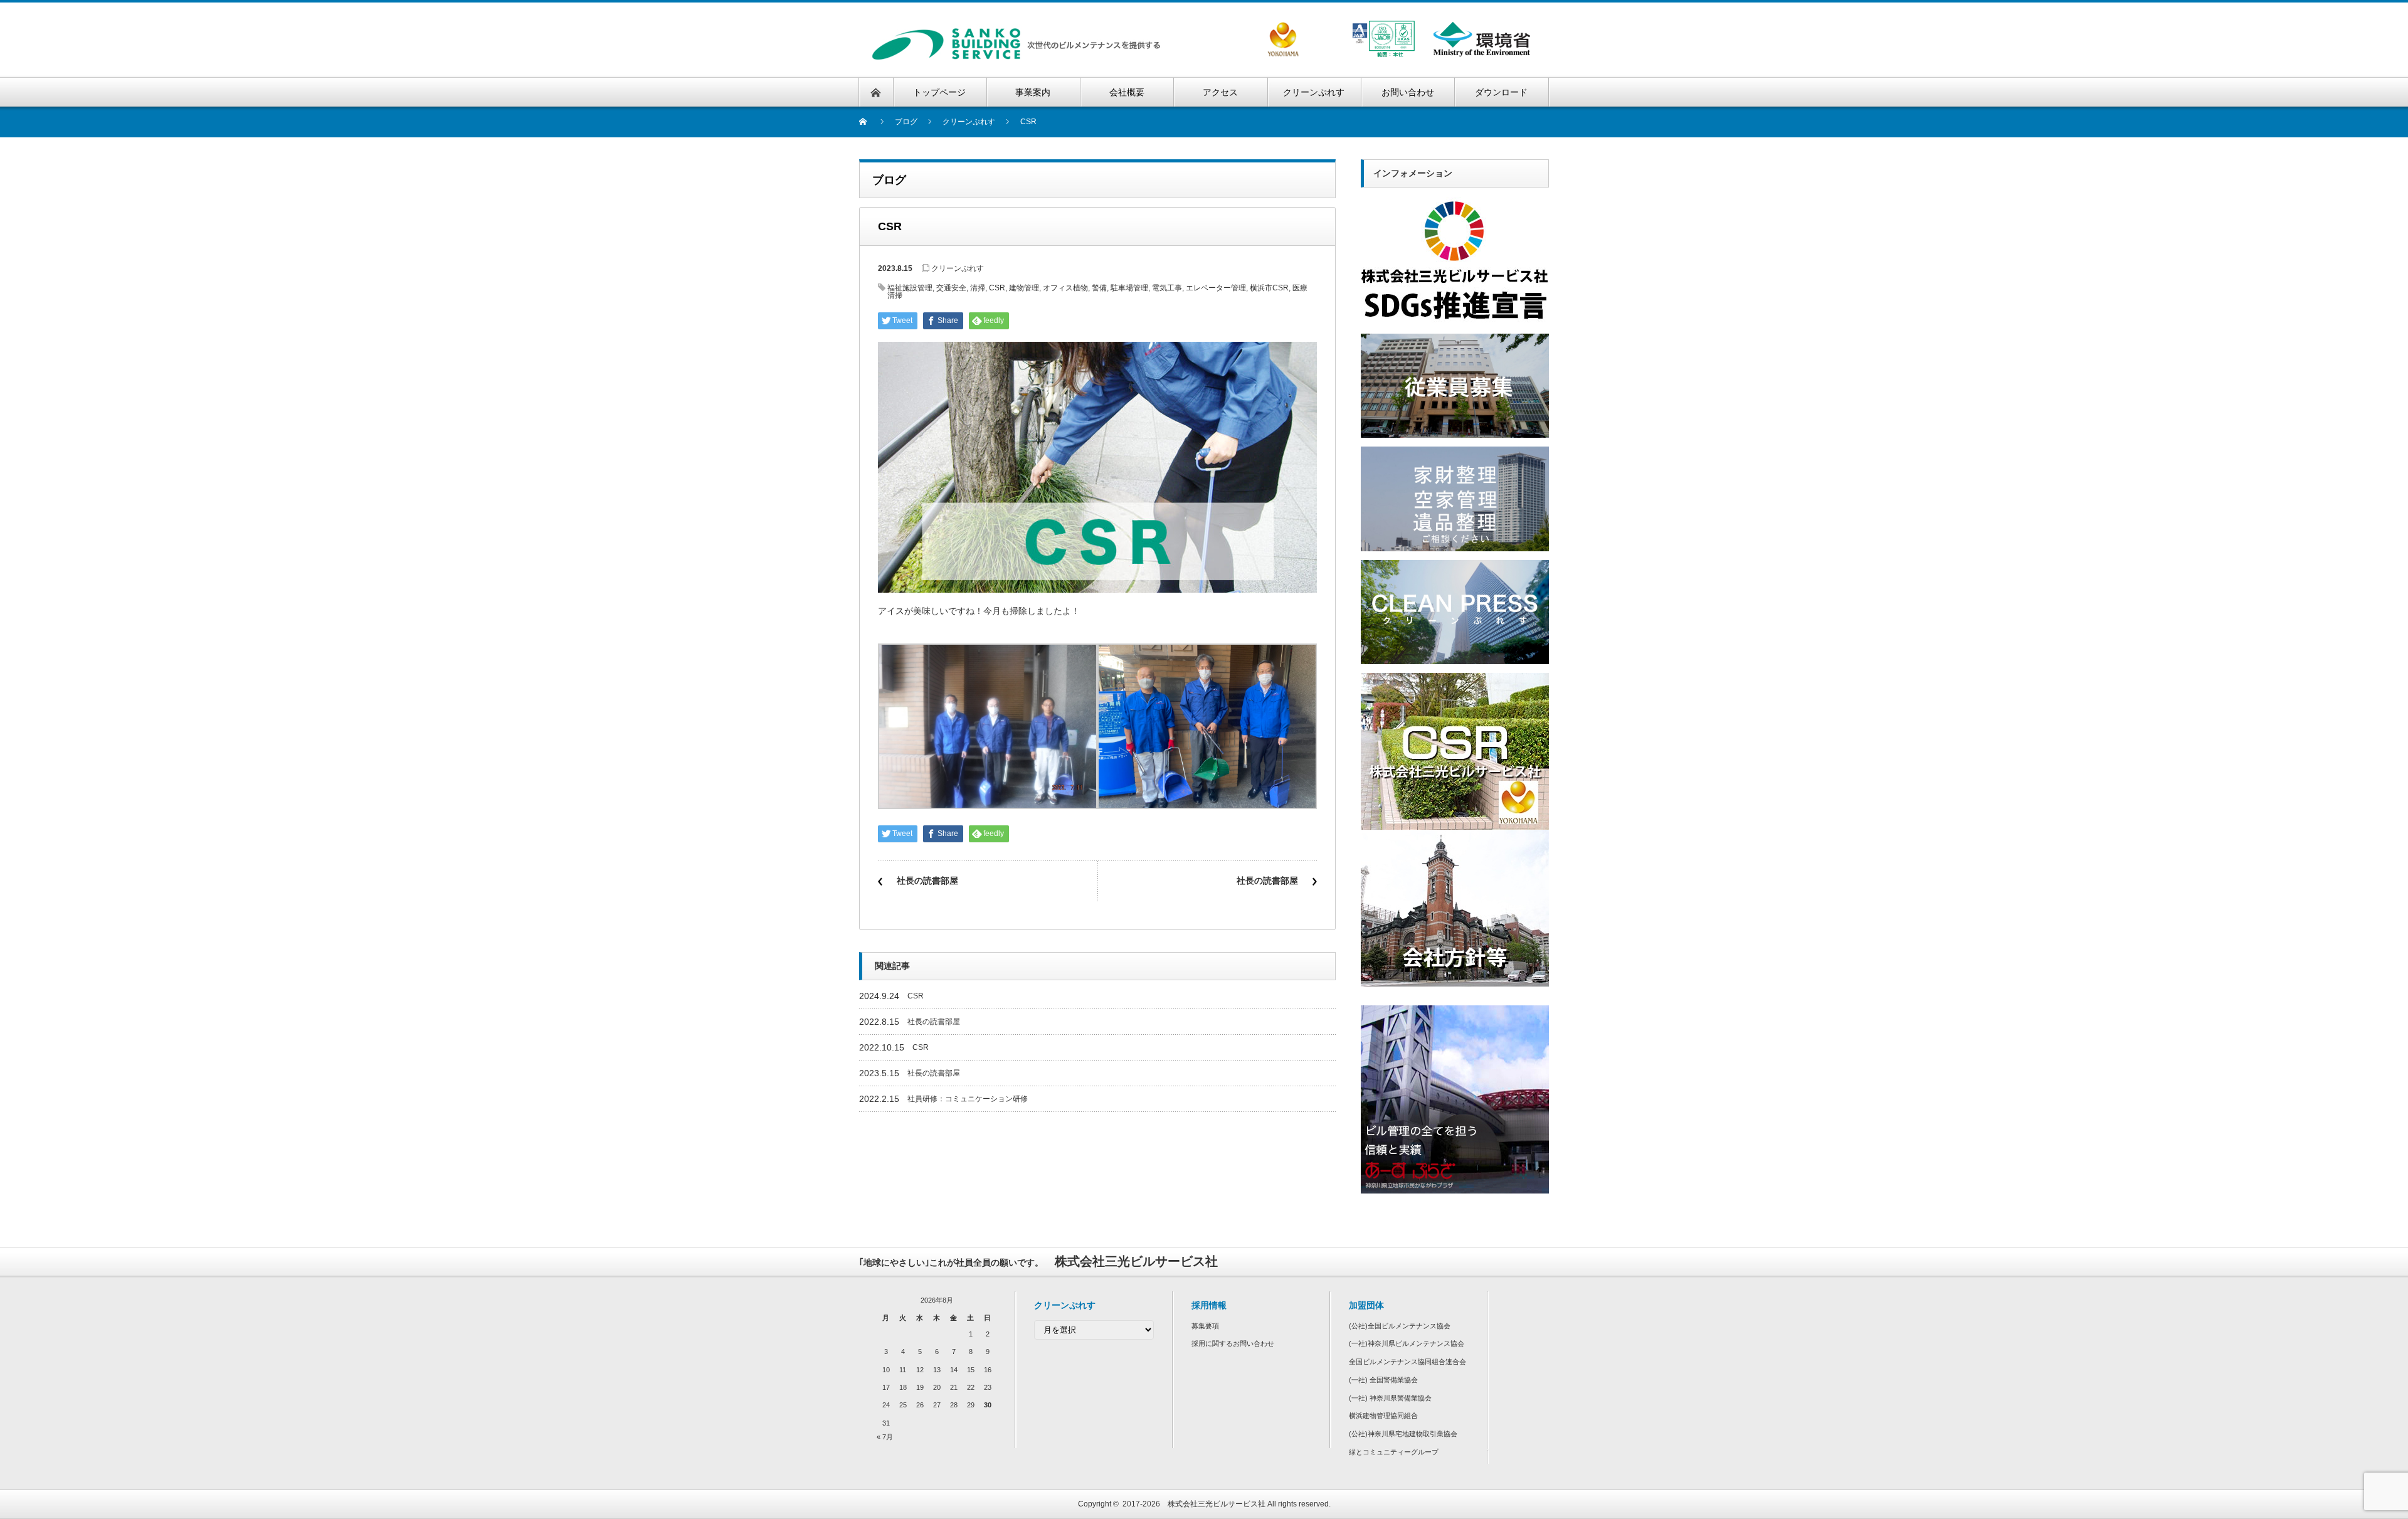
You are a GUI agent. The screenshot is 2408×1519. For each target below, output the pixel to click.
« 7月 (885, 1437)
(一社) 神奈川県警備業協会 (1390, 1398)
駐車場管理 (1129, 288)
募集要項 (1205, 1326)
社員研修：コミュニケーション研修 (968, 1099)
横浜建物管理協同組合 (1383, 1416)
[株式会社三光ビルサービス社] (1018, 32)
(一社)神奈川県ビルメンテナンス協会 (1407, 1343)
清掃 (978, 288)
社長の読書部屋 (927, 881)
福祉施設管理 (910, 288)
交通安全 (951, 288)
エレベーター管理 (1216, 288)
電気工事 (1167, 288)
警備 (1099, 288)
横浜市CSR (1269, 288)
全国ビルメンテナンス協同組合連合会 (1407, 1362)
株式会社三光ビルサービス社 (1217, 1504)
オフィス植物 (1065, 288)
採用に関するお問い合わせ (1233, 1343)
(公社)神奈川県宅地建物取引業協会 (1403, 1434)
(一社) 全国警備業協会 (1383, 1380)
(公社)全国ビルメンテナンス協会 (1400, 1326)
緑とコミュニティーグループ (1394, 1452)
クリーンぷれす (958, 268)
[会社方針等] (1455, 834)
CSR (997, 288)
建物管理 (1024, 288)
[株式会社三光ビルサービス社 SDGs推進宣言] (1455, 201)
